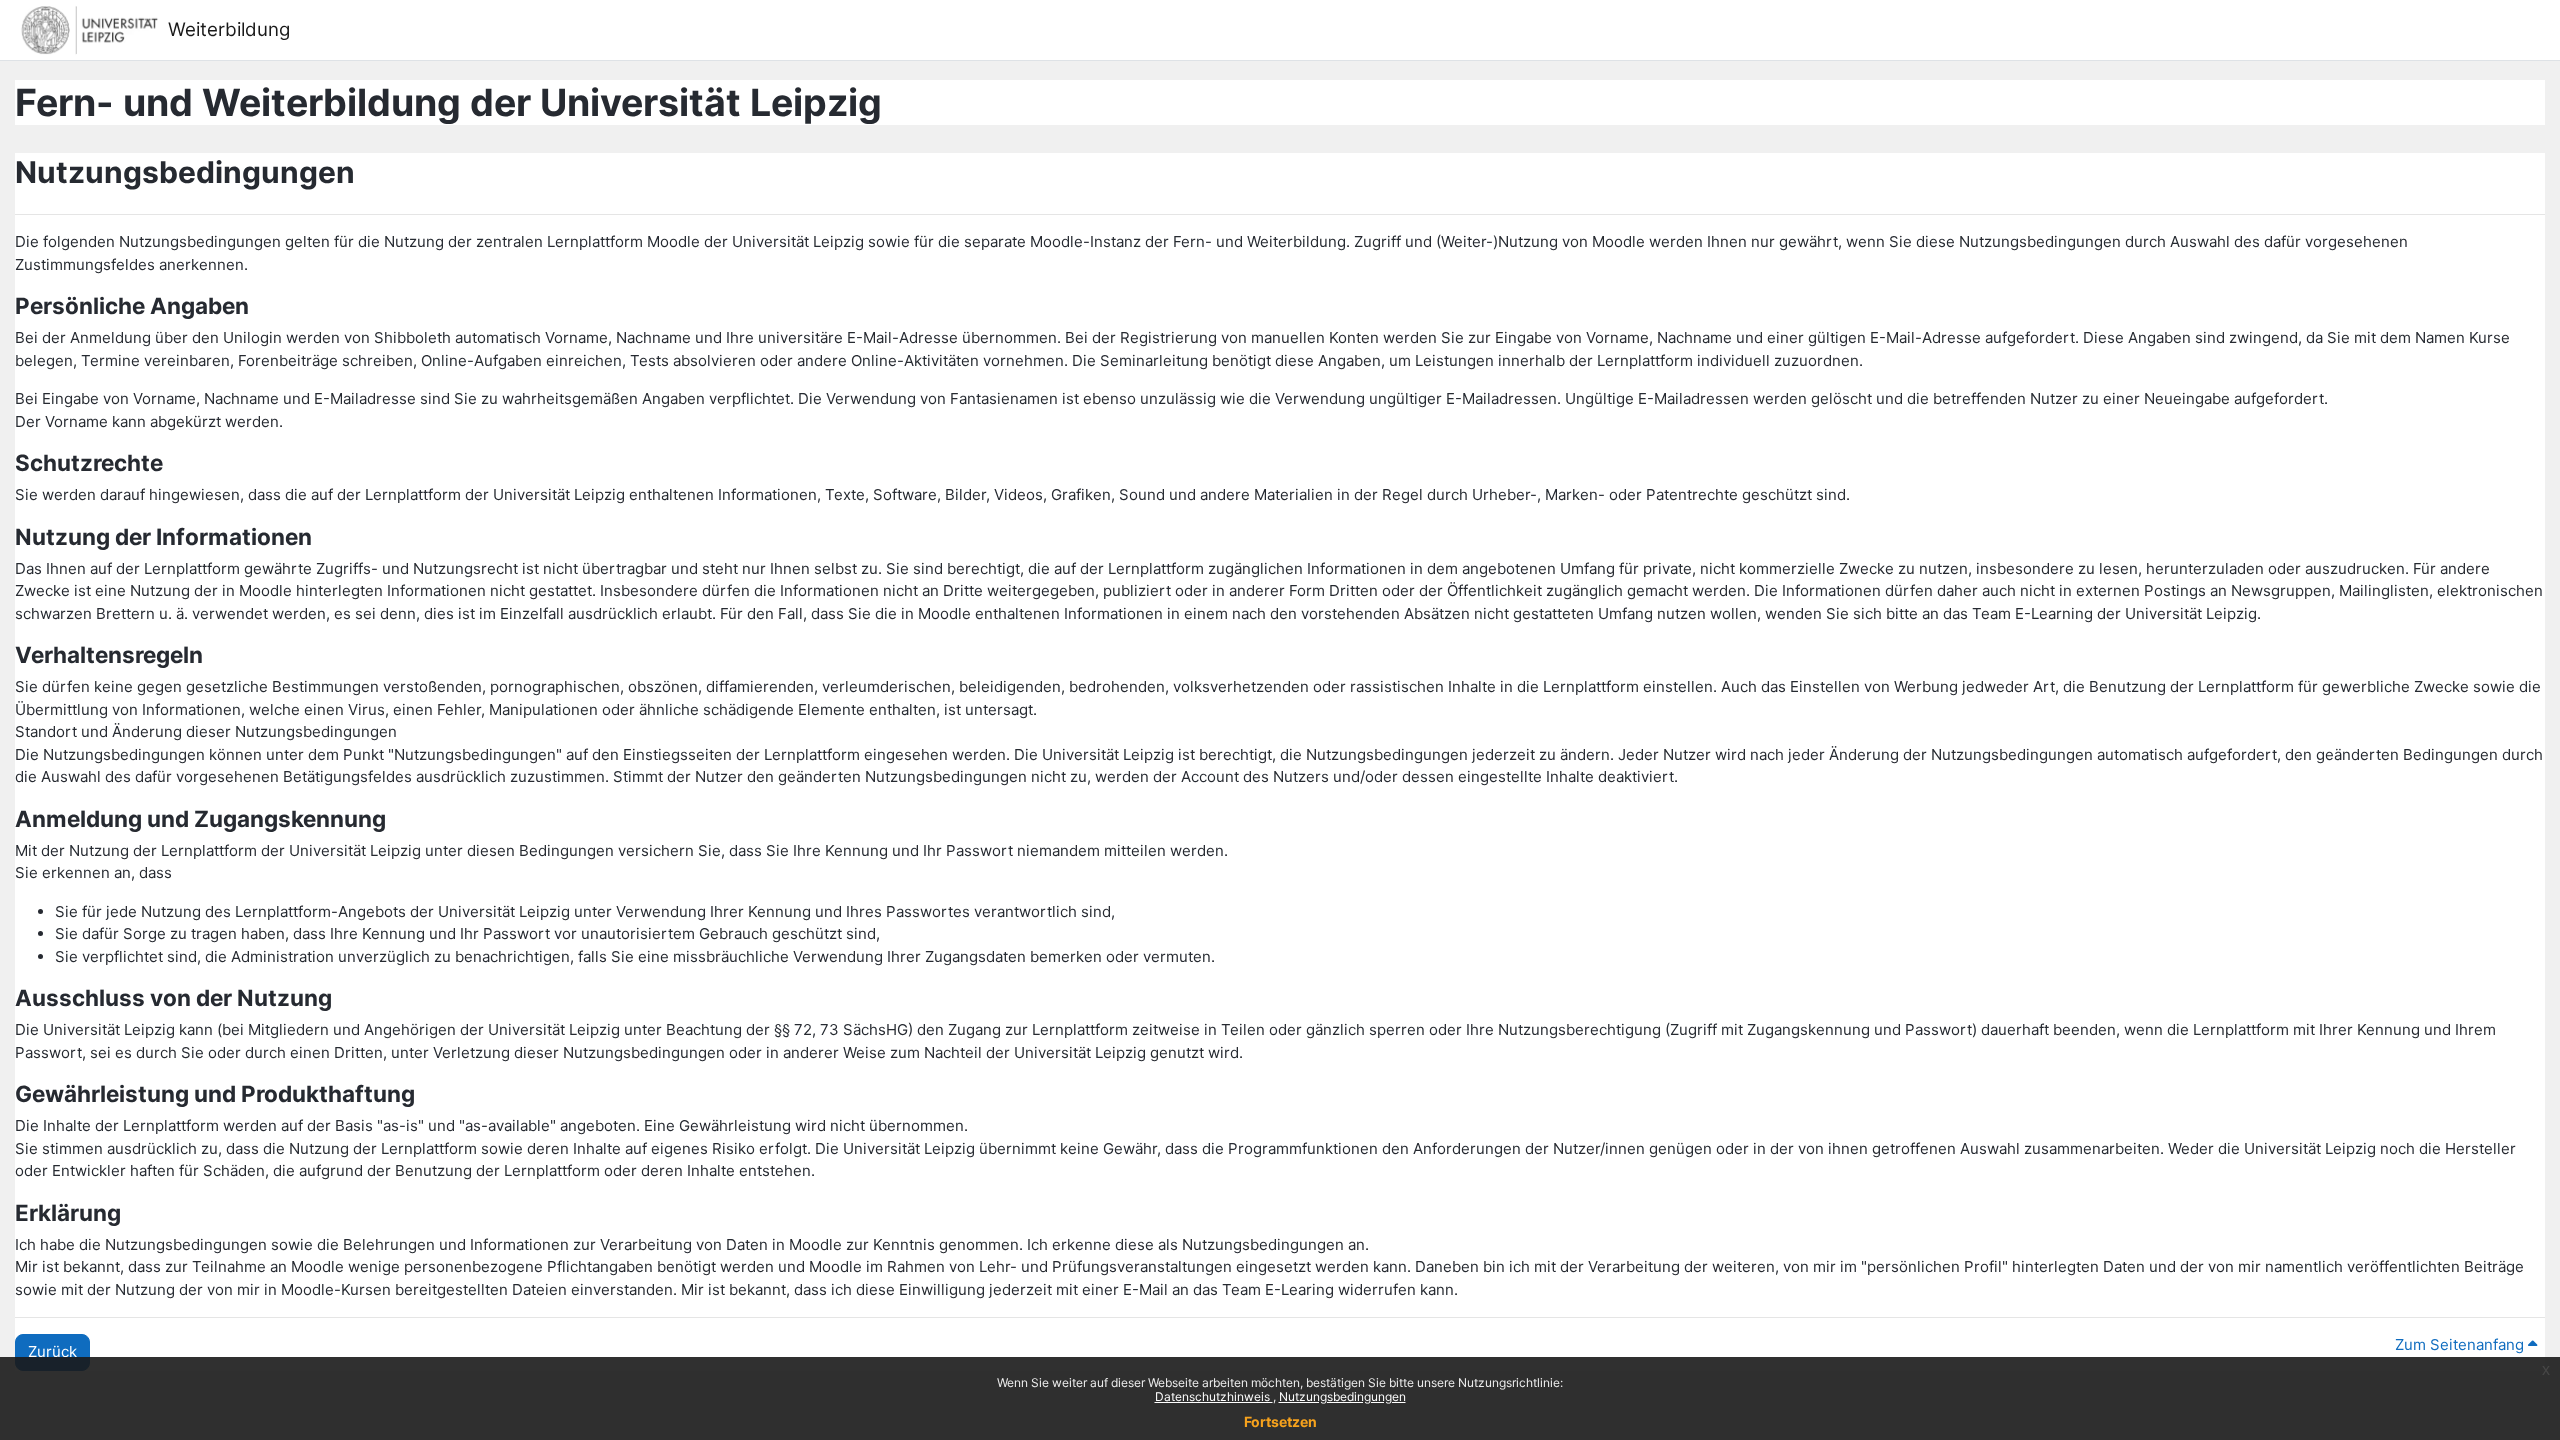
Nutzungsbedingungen (1342, 1396)
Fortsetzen (1280, 1421)
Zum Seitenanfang (2461, 1344)
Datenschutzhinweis (1214, 1396)
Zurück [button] (52, 1351)
